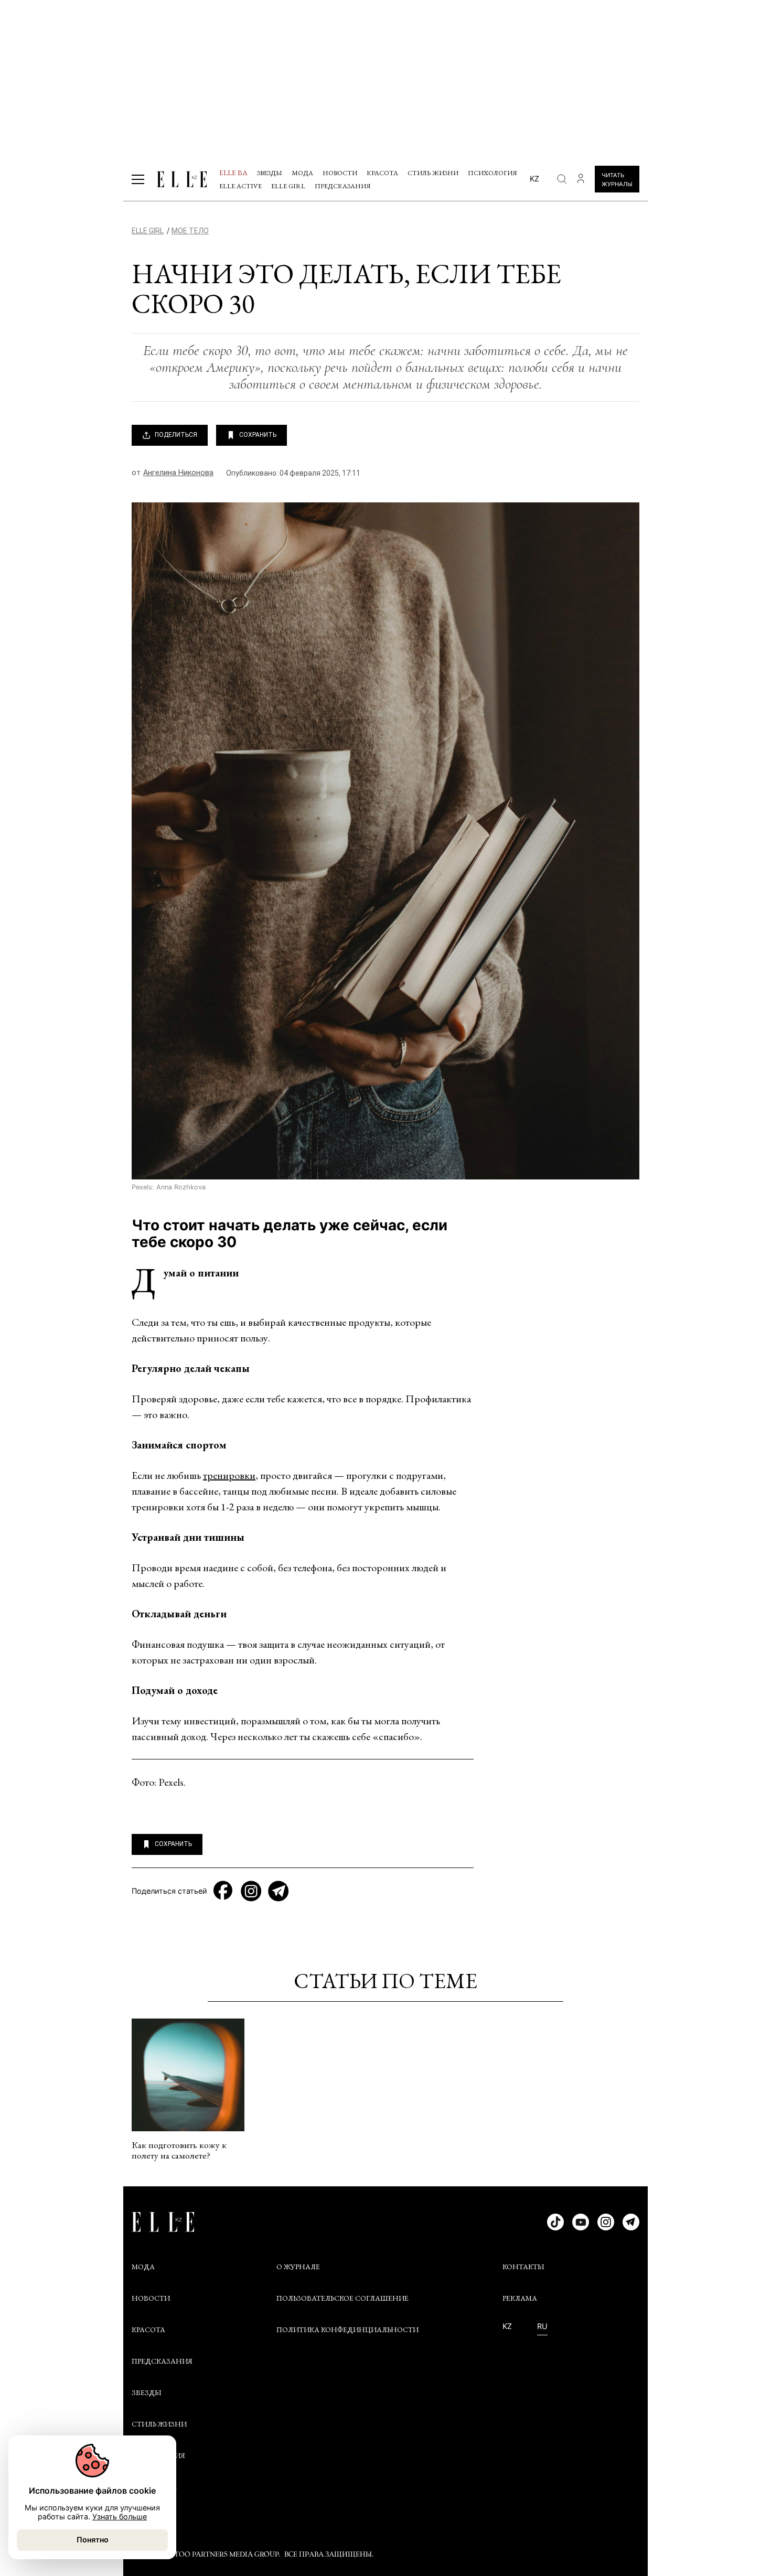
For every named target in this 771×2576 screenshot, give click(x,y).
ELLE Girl (288, 186)
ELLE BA (233, 173)
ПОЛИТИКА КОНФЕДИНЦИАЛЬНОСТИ (347, 2330)
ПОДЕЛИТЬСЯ (176, 435)
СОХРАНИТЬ (258, 435)
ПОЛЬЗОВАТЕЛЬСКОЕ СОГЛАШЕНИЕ (342, 2298)
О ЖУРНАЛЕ (298, 2267)
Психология (492, 173)
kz (534, 179)
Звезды (270, 173)
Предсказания (343, 186)
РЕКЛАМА (520, 2298)
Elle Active (240, 186)
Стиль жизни (433, 173)
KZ (507, 2326)
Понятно (93, 2540)
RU (542, 2326)
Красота (382, 173)
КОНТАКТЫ (523, 2267)
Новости (340, 173)
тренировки (229, 1475)
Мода (302, 173)
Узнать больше (120, 2516)
